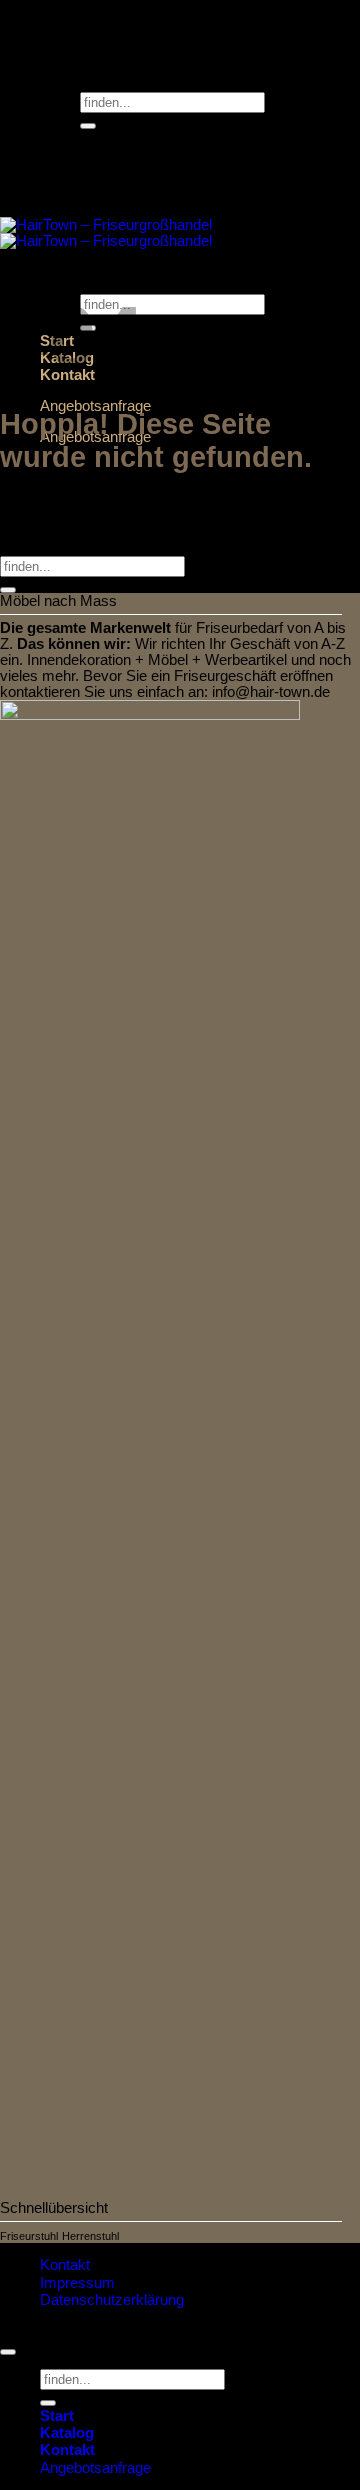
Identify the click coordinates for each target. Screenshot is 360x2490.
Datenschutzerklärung (112, 2300)
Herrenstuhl (90, 2236)
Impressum (77, 2283)
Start (57, 2416)
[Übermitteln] (88, 126)
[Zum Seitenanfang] (8, 2352)
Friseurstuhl (29, 2236)
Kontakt (65, 2265)
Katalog (67, 2433)
